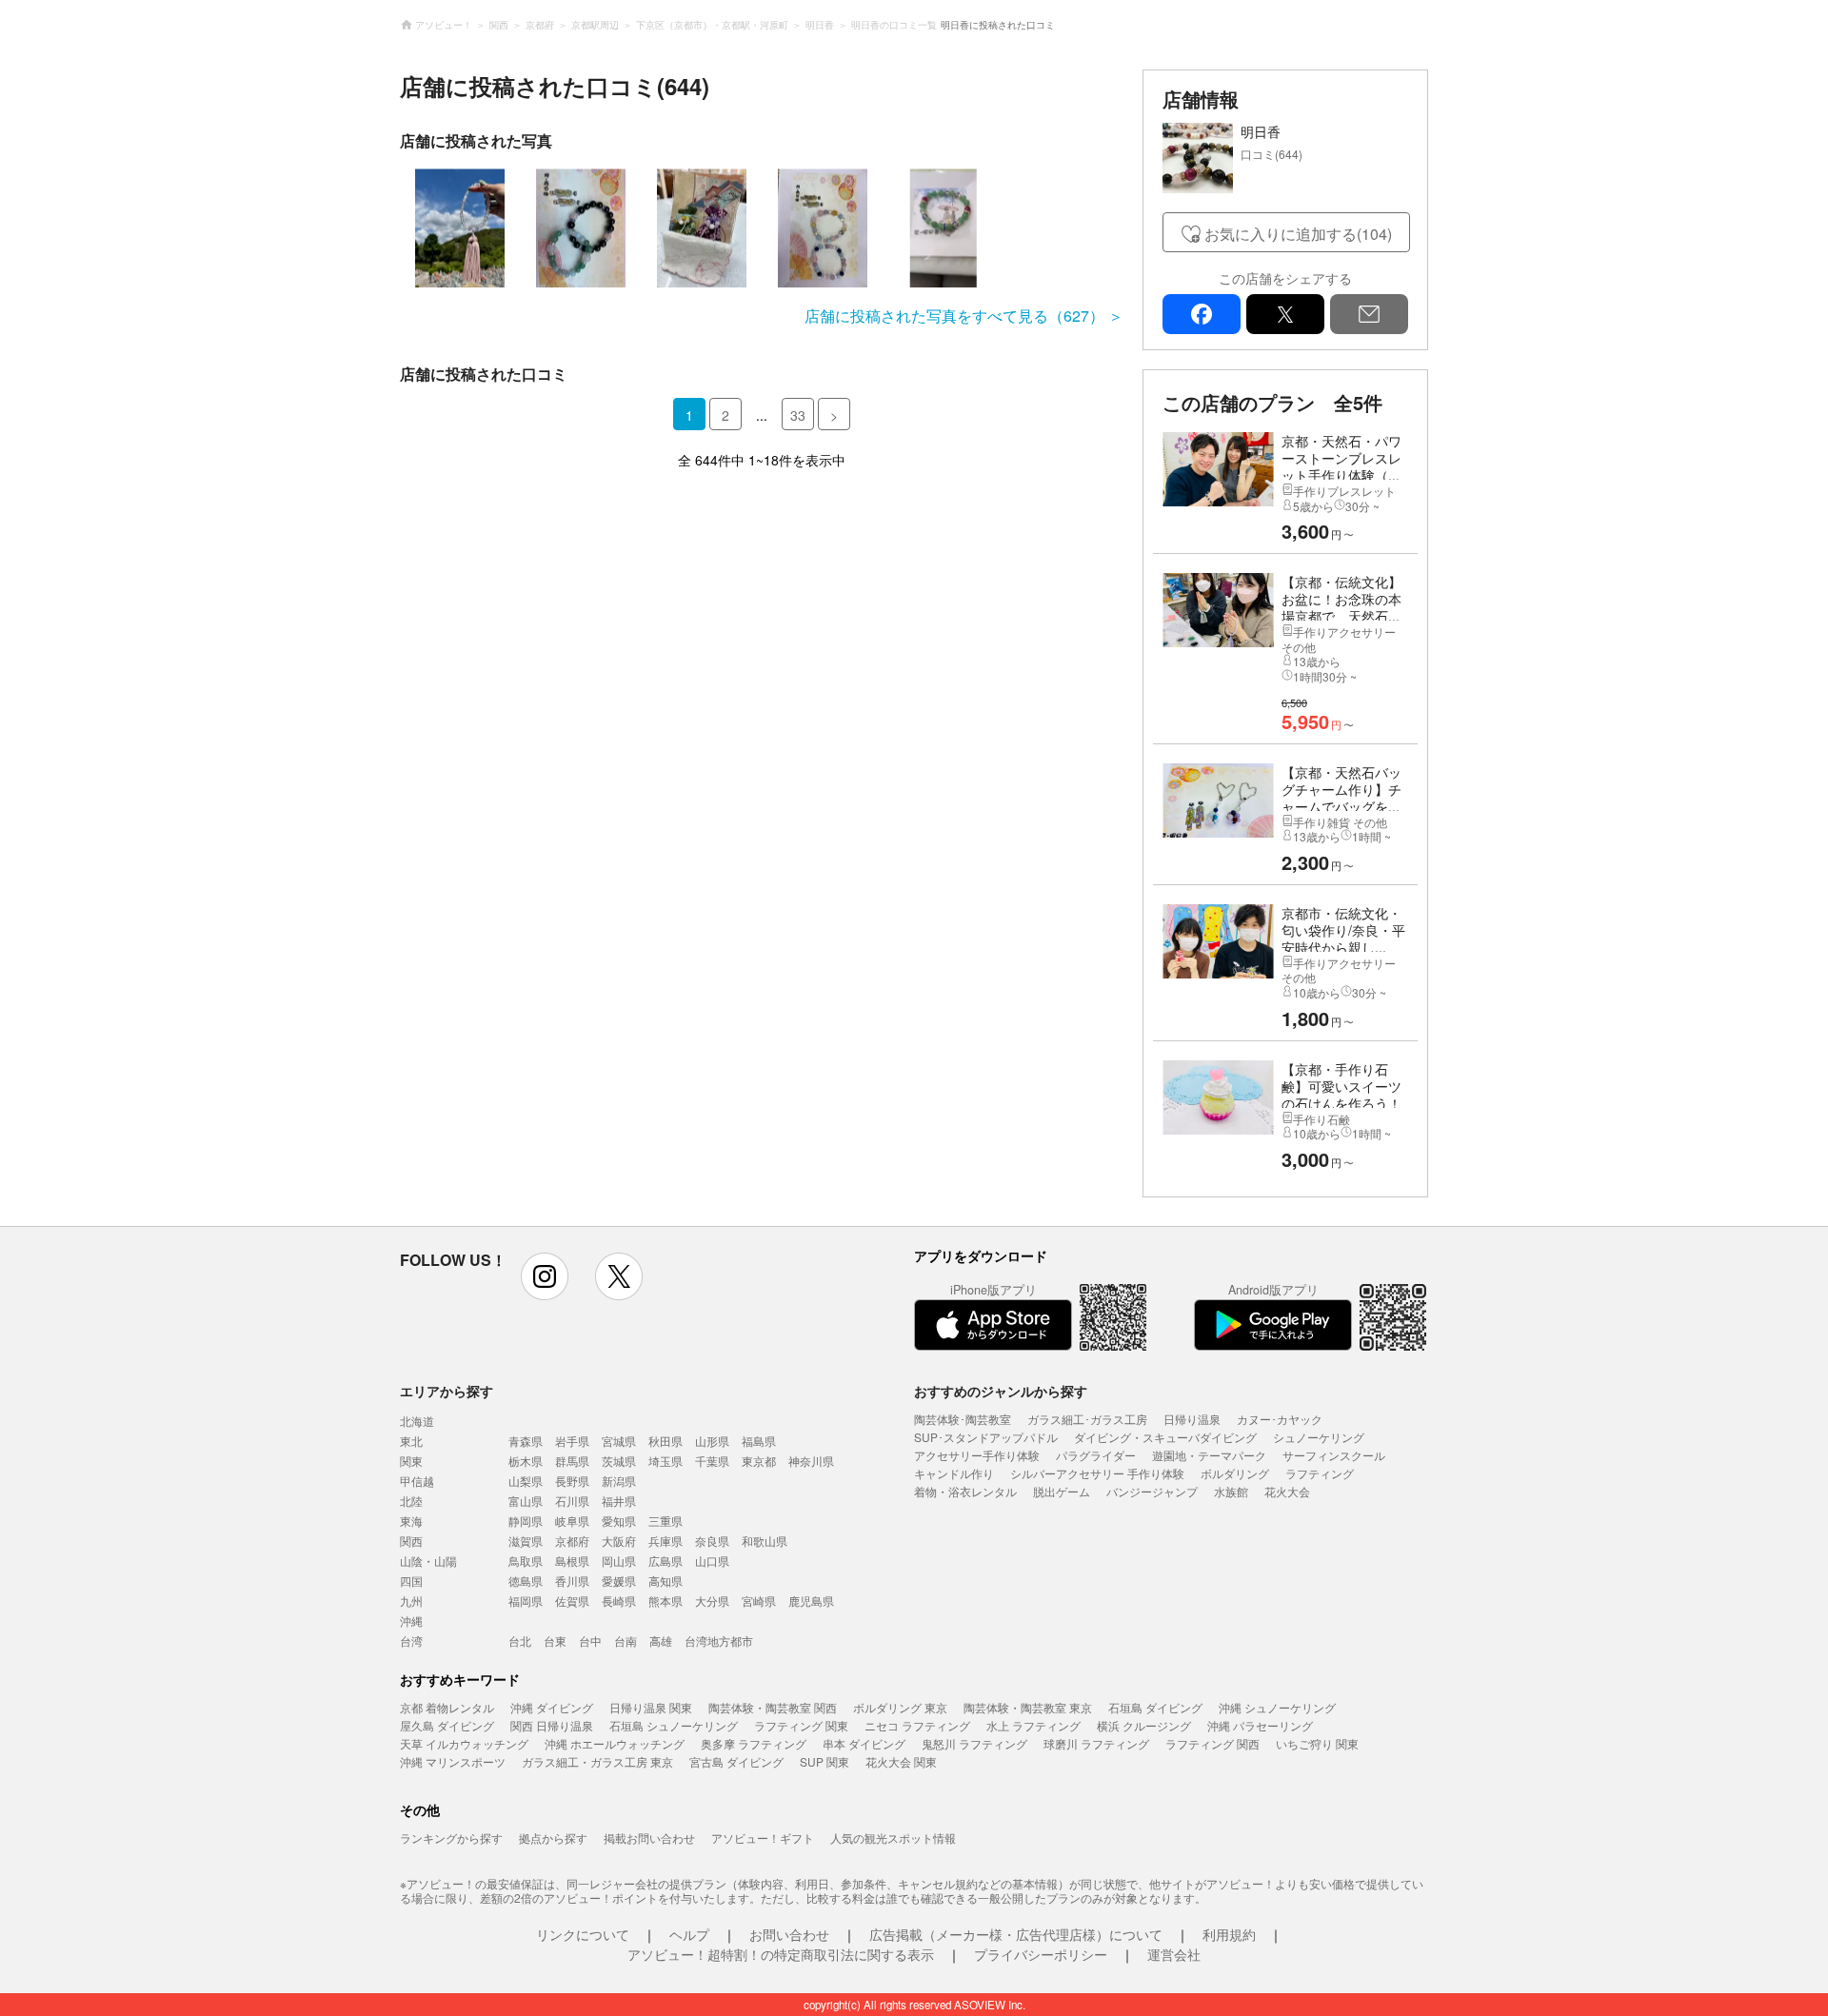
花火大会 (1287, 1491)
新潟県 (619, 1481)
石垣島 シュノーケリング (674, 1725)
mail (1369, 314)
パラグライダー (1096, 1455)
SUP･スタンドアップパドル (986, 1437)
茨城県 (619, 1461)
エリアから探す (447, 1391)
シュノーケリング (1319, 1437)
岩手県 (572, 1441)
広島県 (666, 1561)
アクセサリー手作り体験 (977, 1455)
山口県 (712, 1561)
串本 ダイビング (864, 1743)
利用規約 (1229, 1934)
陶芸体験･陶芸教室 (963, 1419)
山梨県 (526, 1481)
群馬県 (572, 1461)
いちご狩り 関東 (1317, 1743)
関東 (411, 1461)
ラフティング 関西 (1212, 1743)
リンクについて (583, 1934)
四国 (411, 1581)
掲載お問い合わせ (649, 1838)
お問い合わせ (789, 1934)
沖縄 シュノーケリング (1277, 1707)
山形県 (712, 1441)
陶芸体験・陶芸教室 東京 (1028, 1707)
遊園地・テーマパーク (1209, 1455)
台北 (520, 1640)
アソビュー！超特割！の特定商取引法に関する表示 (781, 1954)
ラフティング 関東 (801, 1725)
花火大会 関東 (901, 1761)
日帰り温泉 (1192, 1419)
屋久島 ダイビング (447, 1725)
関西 (411, 1541)
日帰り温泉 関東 (651, 1707)
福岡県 (526, 1601)
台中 (590, 1640)
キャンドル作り (954, 1473)
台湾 (411, 1640)
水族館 (1231, 1491)
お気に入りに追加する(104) (1298, 234)
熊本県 (666, 1601)
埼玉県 (666, 1461)
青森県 (526, 1441)
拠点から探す (553, 1838)
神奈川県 (811, 1461)
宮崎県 (759, 1601)
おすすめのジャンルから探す (1001, 1391)
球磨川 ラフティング (1096, 1743)
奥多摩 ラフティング (754, 1743)
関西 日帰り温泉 (552, 1725)
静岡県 (526, 1521)
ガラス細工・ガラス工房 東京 (597, 1761)
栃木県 (526, 1461)
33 (798, 415)
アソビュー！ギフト (763, 1838)
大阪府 (619, 1541)
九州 (411, 1601)
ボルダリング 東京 (900, 1707)
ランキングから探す (451, 1838)
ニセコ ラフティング (917, 1725)
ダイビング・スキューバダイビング (1165, 1437)
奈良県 (712, 1541)
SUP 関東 (825, 1761)
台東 (555, 1640)
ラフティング (1320, 1473)
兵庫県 (666, 1541)
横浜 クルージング (1144, 1725)
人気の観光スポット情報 (893, 1838)
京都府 (572, 1541)
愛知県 (619, 1521)
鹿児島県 (811, 1601)
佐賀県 (572, 1601)
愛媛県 (619, 1581)
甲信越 (417, 1481)
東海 (411, 1521)
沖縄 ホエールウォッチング (615, 1743)
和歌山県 (765, 1541)
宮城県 (619, 1441)
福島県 (759, 1441)
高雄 (661, 1640)
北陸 (411, 1501)
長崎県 (619, 1601)
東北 (411, 1441)
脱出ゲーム (1062, 1491)
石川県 (572, 1501)
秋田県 (666, 1441)
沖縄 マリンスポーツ (453, 1761)
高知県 (666, 1581)
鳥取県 (526, 1561)
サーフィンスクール (1334, 1455)
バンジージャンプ (1152, 1491)
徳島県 (526, 1581)
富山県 (526, 1501)
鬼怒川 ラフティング (974, 1743)
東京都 (759, 1461)
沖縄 (411, 1621)
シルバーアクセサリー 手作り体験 (1097, 1473)
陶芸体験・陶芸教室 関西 (773, 1707)
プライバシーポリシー (1041, 1954)
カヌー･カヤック (1280, 1419)
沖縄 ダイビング (552, 1707)
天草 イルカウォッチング (464, 1743)
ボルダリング (1235, 1473)
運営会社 (1174, 1954)
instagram (545, 1276)
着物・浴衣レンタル (965, 1491)
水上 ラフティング (1033, 1725)
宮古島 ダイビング (736, 1761)
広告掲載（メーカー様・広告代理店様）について (1016, 1934)
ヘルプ (689, 1934)
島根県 (572, 1561)
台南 (626, 1640)
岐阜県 (572, 1521)
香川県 (572, 1581)
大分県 (712, 1601)
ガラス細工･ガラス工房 (1087, 1419)
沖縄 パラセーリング (1260, 1725)
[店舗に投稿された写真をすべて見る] (762, 228)
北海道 (417, 1421)
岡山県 (619, 1561)
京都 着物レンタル (447, 1707)
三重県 (666, 1521)
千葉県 (712, 1461)
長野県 (572, 1481)
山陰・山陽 (428, 1561)
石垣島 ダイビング (1155, 1707)
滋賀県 (526, 1541)
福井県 (619, 1501)
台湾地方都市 (719, 1640)
